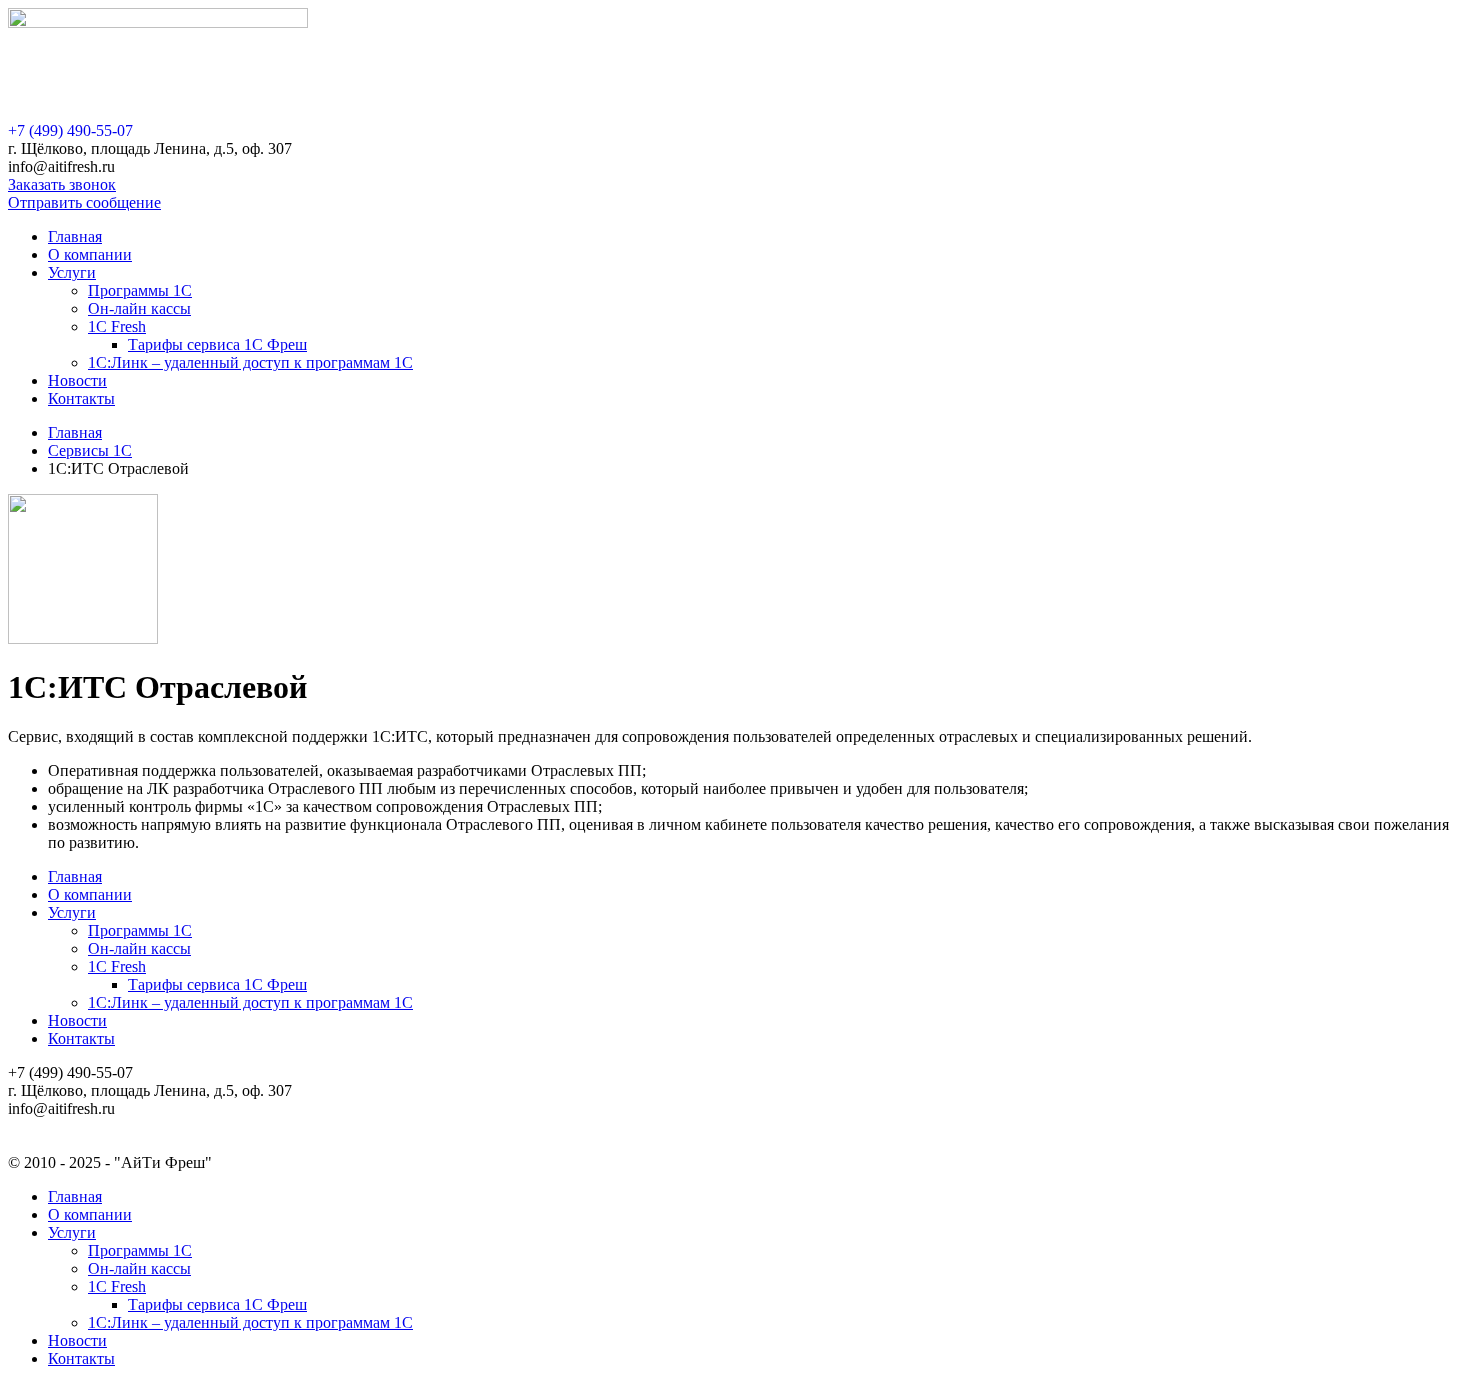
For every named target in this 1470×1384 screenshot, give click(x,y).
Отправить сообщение (84, 202)
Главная (75, 236)
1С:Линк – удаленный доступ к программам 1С (250, 362)
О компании (90, 254)
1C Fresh (117, 326)
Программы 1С (140, 290)
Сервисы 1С (90, 450)
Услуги (72, 272)
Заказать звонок (62, 184)
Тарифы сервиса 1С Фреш (217, 344)
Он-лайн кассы (139, 308)
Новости (77, 380)
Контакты (81, 398)
